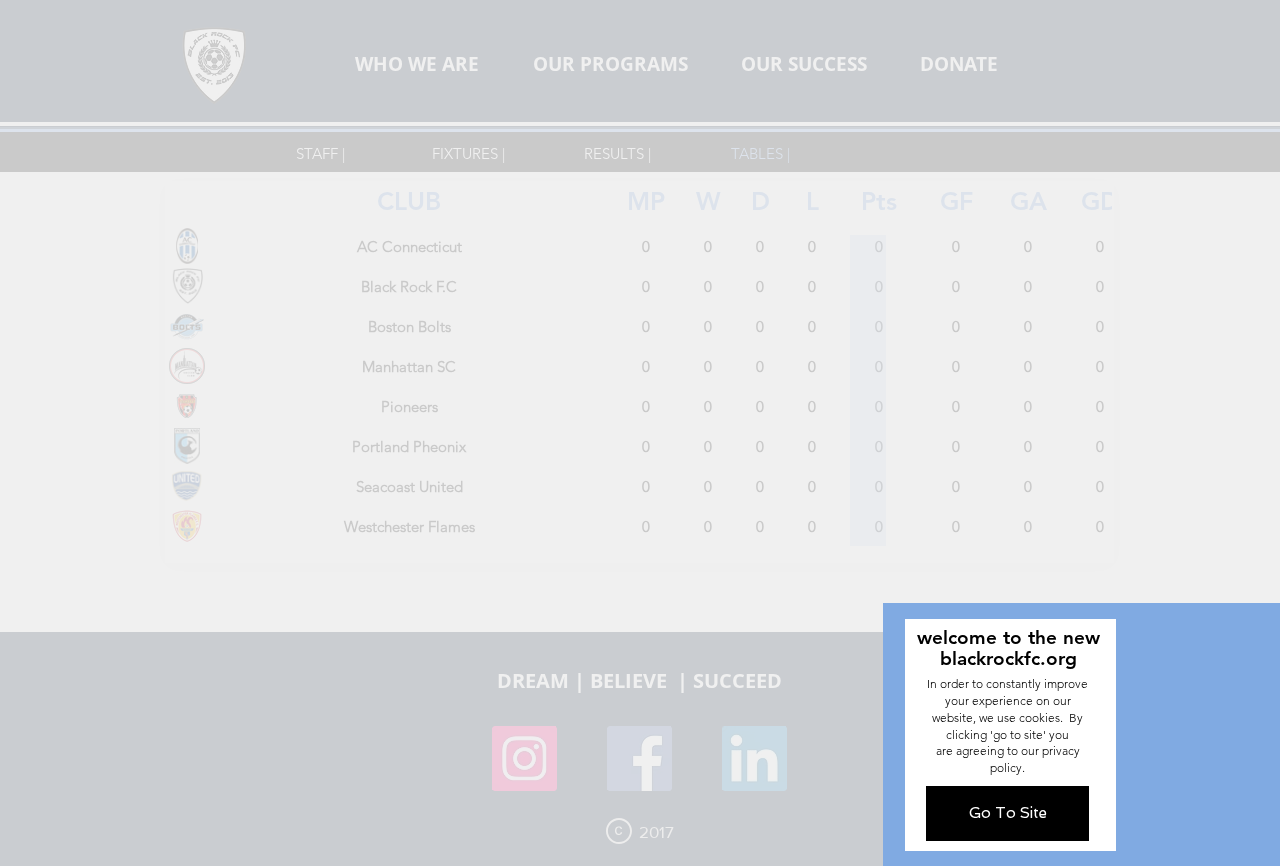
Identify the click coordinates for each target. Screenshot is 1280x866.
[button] (1007, 813)
